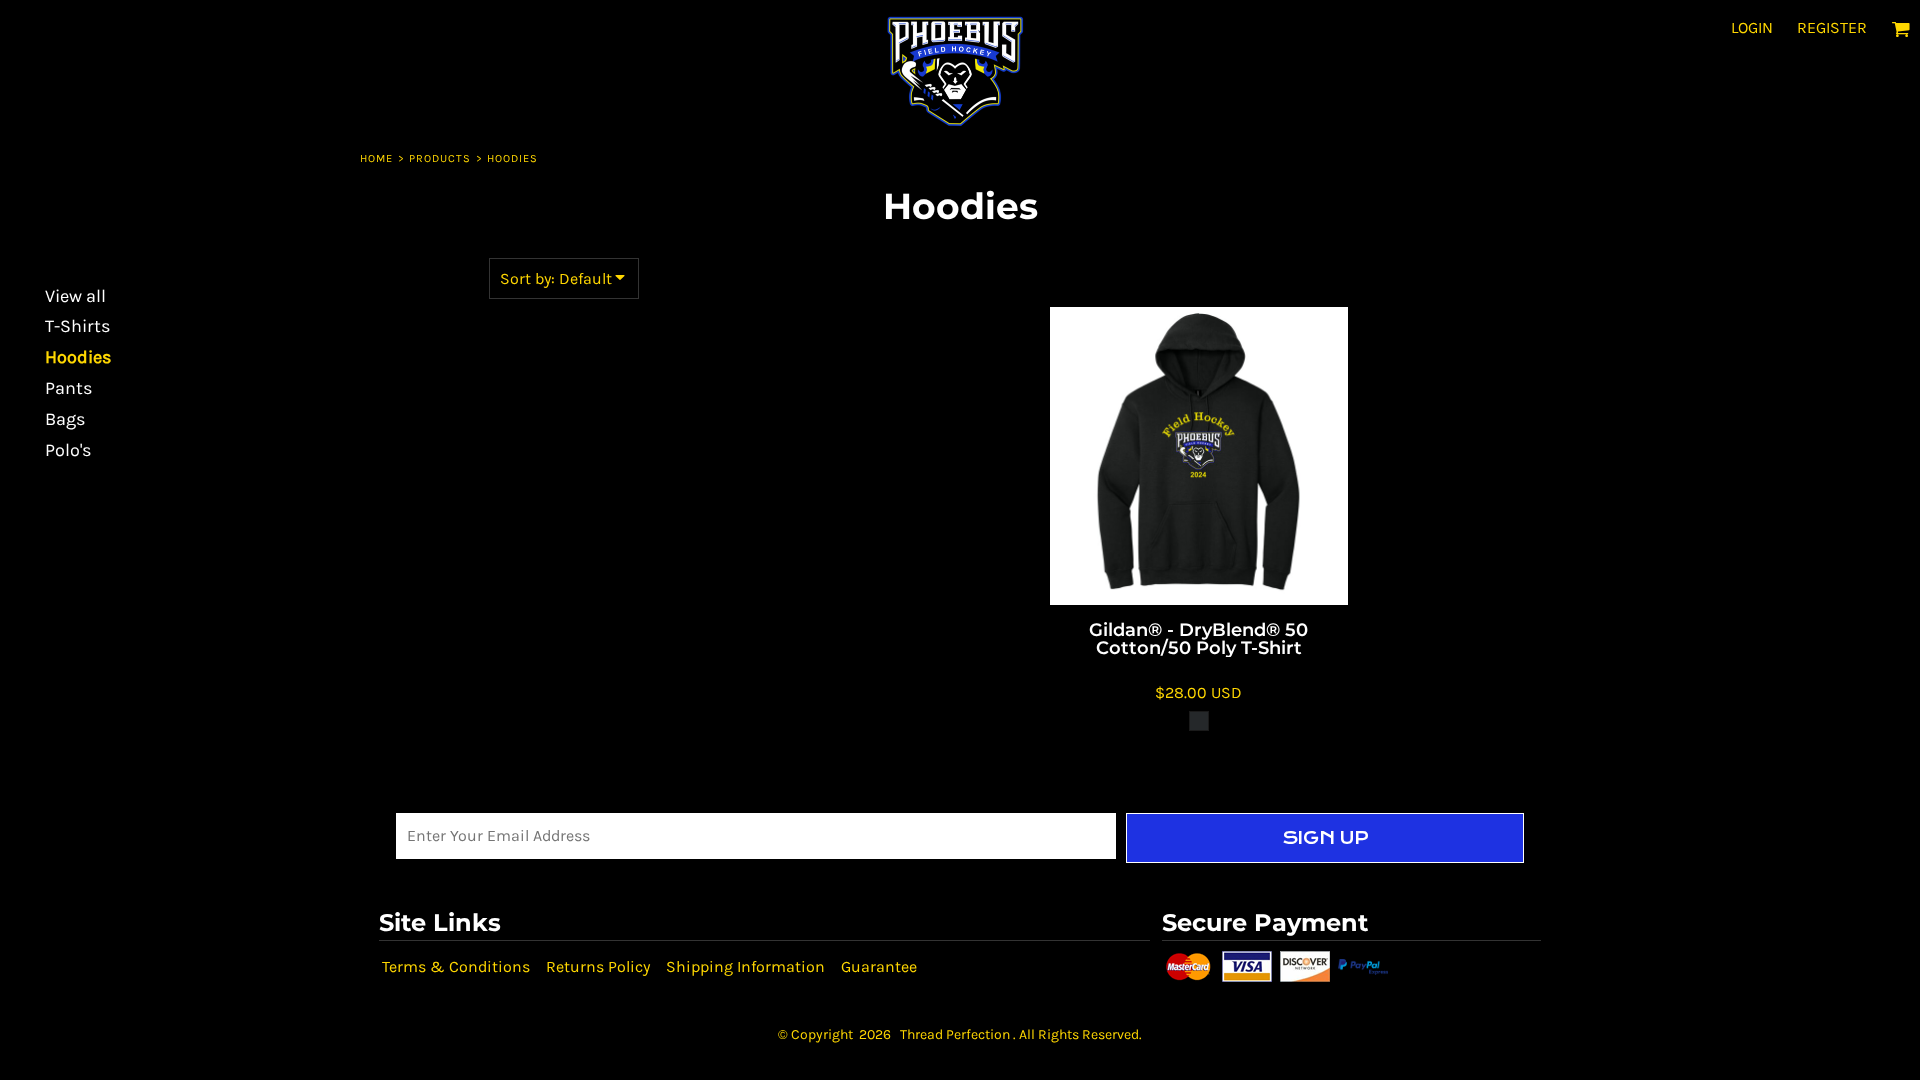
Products (440, 158)
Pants (68, 388)
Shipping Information (745, 966)
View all (75, 296)
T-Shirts (77, 326)
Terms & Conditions (456, 966)
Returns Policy (598, 966)
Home (376, 158)
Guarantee (879, 966)
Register (1832, 27)
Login (1752, 27)
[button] (1900, 28)
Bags (65, 419)
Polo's (68, 450)
